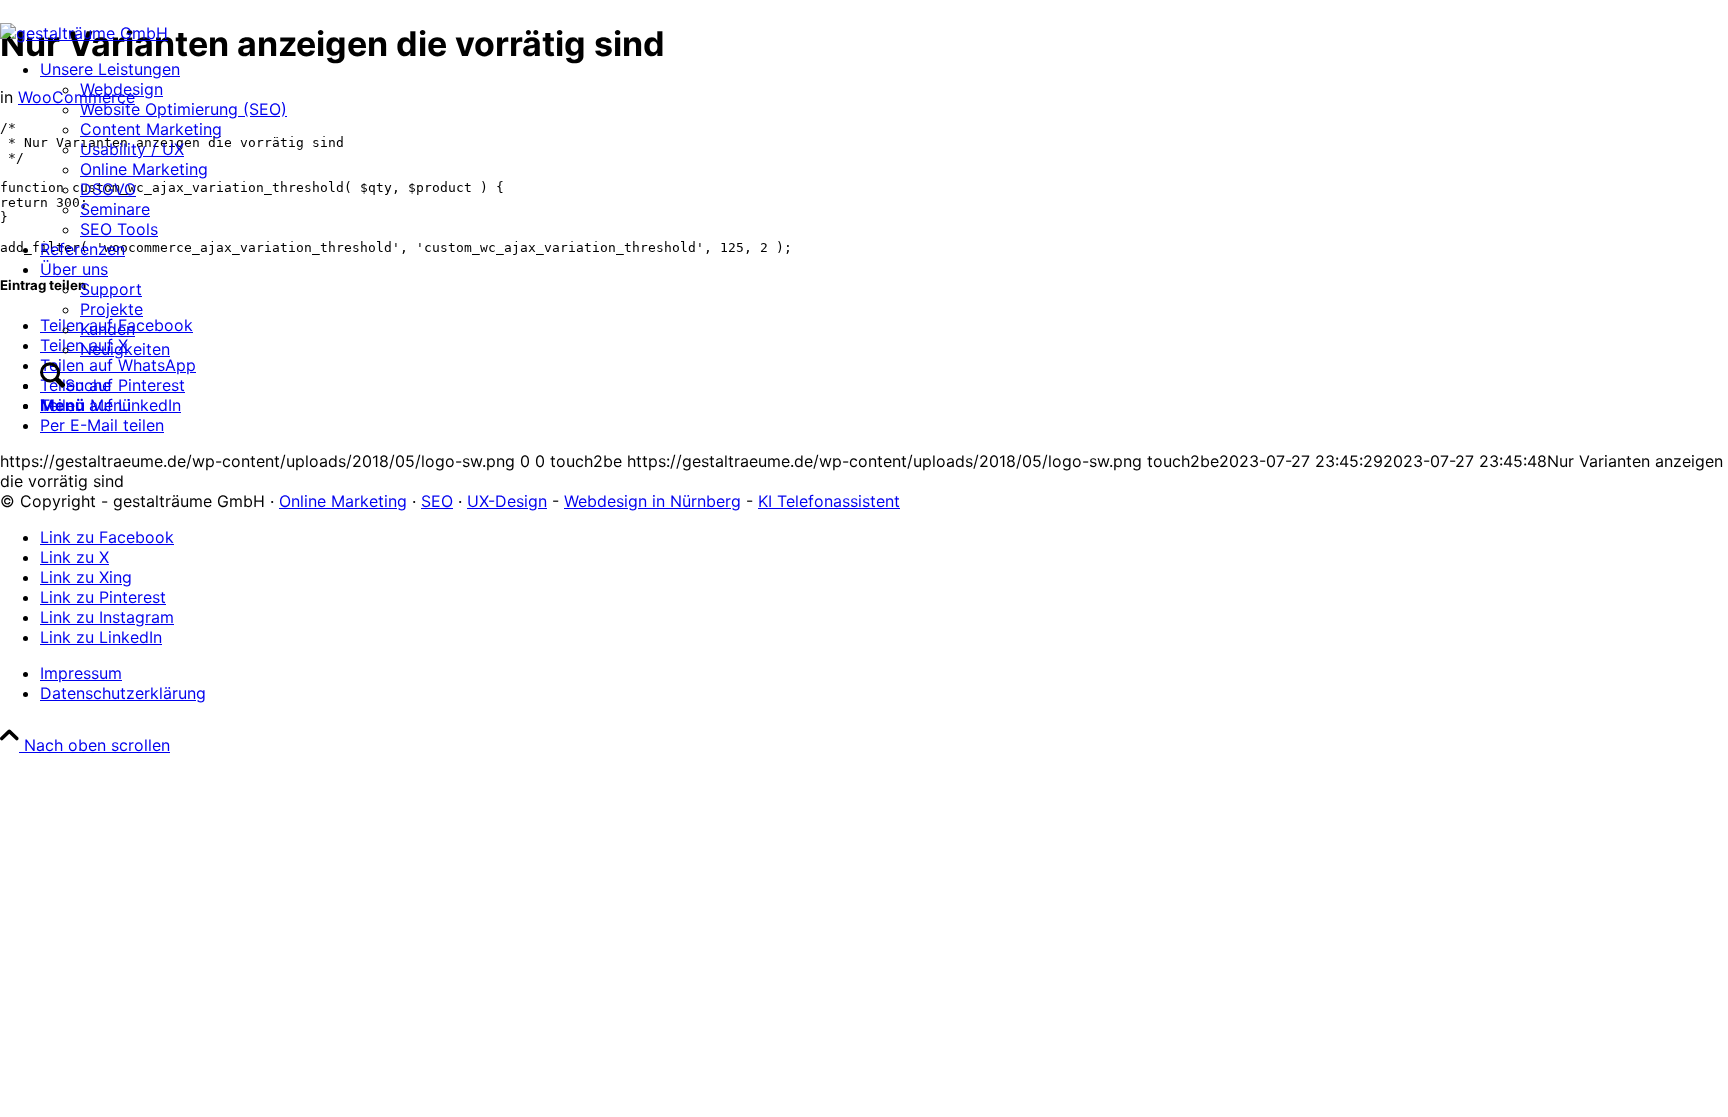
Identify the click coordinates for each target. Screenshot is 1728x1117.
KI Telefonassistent (829, 501)
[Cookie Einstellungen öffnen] (150, 899)
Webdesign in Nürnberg (652, 501)
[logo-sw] (84, 33)
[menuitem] (163, 149)
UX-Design (507, 501)
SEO (437, 501)
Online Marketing (343, 501)
